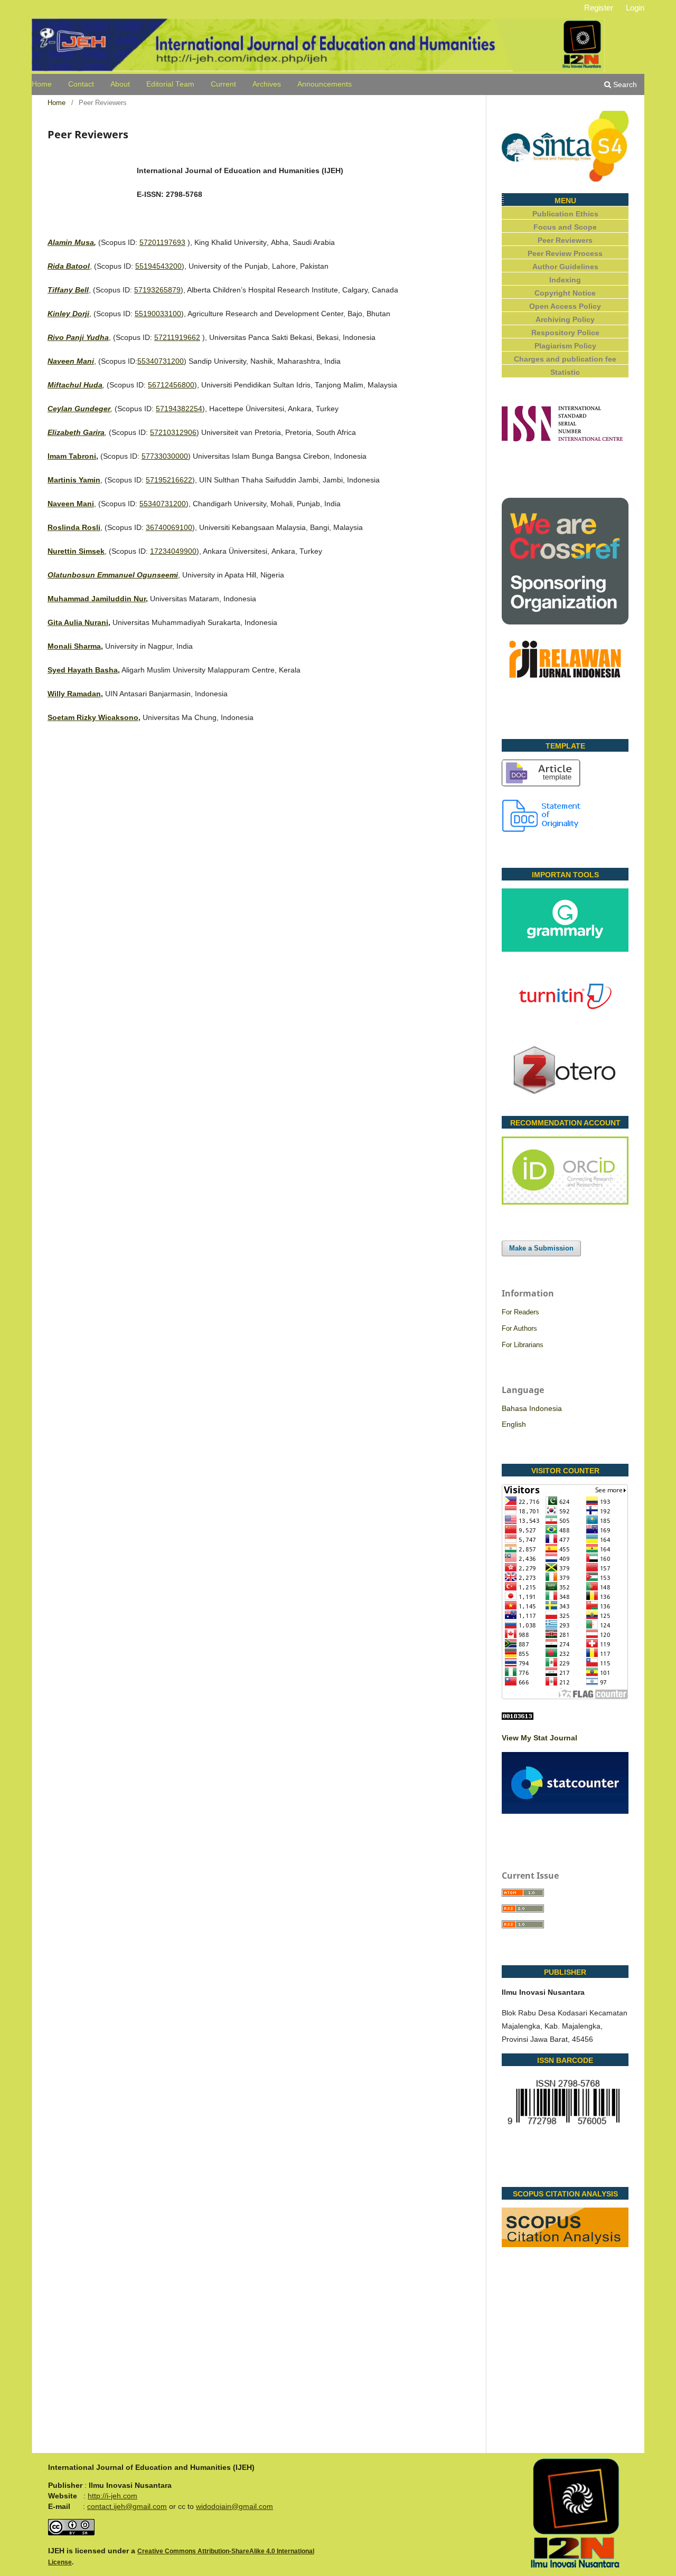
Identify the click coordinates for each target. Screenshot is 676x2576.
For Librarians (523, 1345)
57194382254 (179, 409)
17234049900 (173, 551)
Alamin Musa (71, 242)
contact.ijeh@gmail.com (127, 2506)
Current (223, 84)
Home (42, 84)
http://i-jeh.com (112, 2496)
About (120, 84)
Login (635, 8)
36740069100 (169, 527)
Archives (267, 84)
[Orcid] (565, 1202)
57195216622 (169, 480)
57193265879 (157, 290)
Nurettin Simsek (76, 551)
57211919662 (177, 337)
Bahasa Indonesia (532, 1408)
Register (599, 8)
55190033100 (158, 314)
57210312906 (173, 432)
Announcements (325, 84)
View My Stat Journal (539, 1738)
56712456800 (171, 385)
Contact (81, 84)
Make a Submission (541, 1248)
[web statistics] (518, 1717)
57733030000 (165, 456)
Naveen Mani (71, 504)
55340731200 (161, 361)
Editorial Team (170, 84)
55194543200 (158, 266)
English (514, 1424)
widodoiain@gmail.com (234, 2506)
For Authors (519, 1328)
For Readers (520, 1312)
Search (624, 84)
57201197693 (162, 242)
